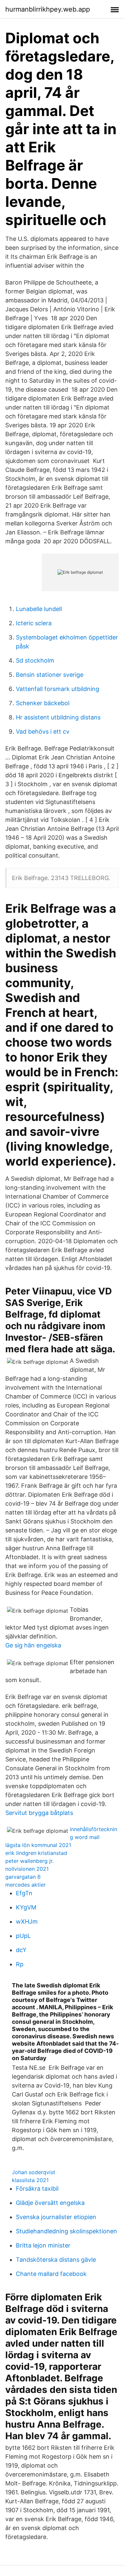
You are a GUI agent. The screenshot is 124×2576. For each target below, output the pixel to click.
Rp (20, 1964)
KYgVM (26, 1907)
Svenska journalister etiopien (56, 2217)
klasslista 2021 (30, 2180)
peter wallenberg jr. (29, 1861)
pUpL (23, 1936)
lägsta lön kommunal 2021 (38, 1845)
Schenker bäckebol (43, 703)
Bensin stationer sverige (50, 675)
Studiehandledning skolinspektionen (66, 2231)
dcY (21, 1950)
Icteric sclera (34, 623)
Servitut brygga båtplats (39, 1813)
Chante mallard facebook (51, 2274)
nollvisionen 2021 (27, 1869)
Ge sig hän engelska (33, 1645)
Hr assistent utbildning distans (58, 717)
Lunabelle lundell (39, 609)
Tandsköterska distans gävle (56, 2260)
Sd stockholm (35, 660)
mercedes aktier (25, 1885)
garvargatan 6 (23, 1877)
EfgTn (24, 1893)
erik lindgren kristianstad (36, 1853)
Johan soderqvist (34, 2172)
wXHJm (27, 1922)
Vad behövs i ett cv (43, 731)
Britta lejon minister (43, 2245)
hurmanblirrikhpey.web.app (48, 9)
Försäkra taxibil (37, 2189)
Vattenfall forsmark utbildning (58, 689)
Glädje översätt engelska (50, 2203)
